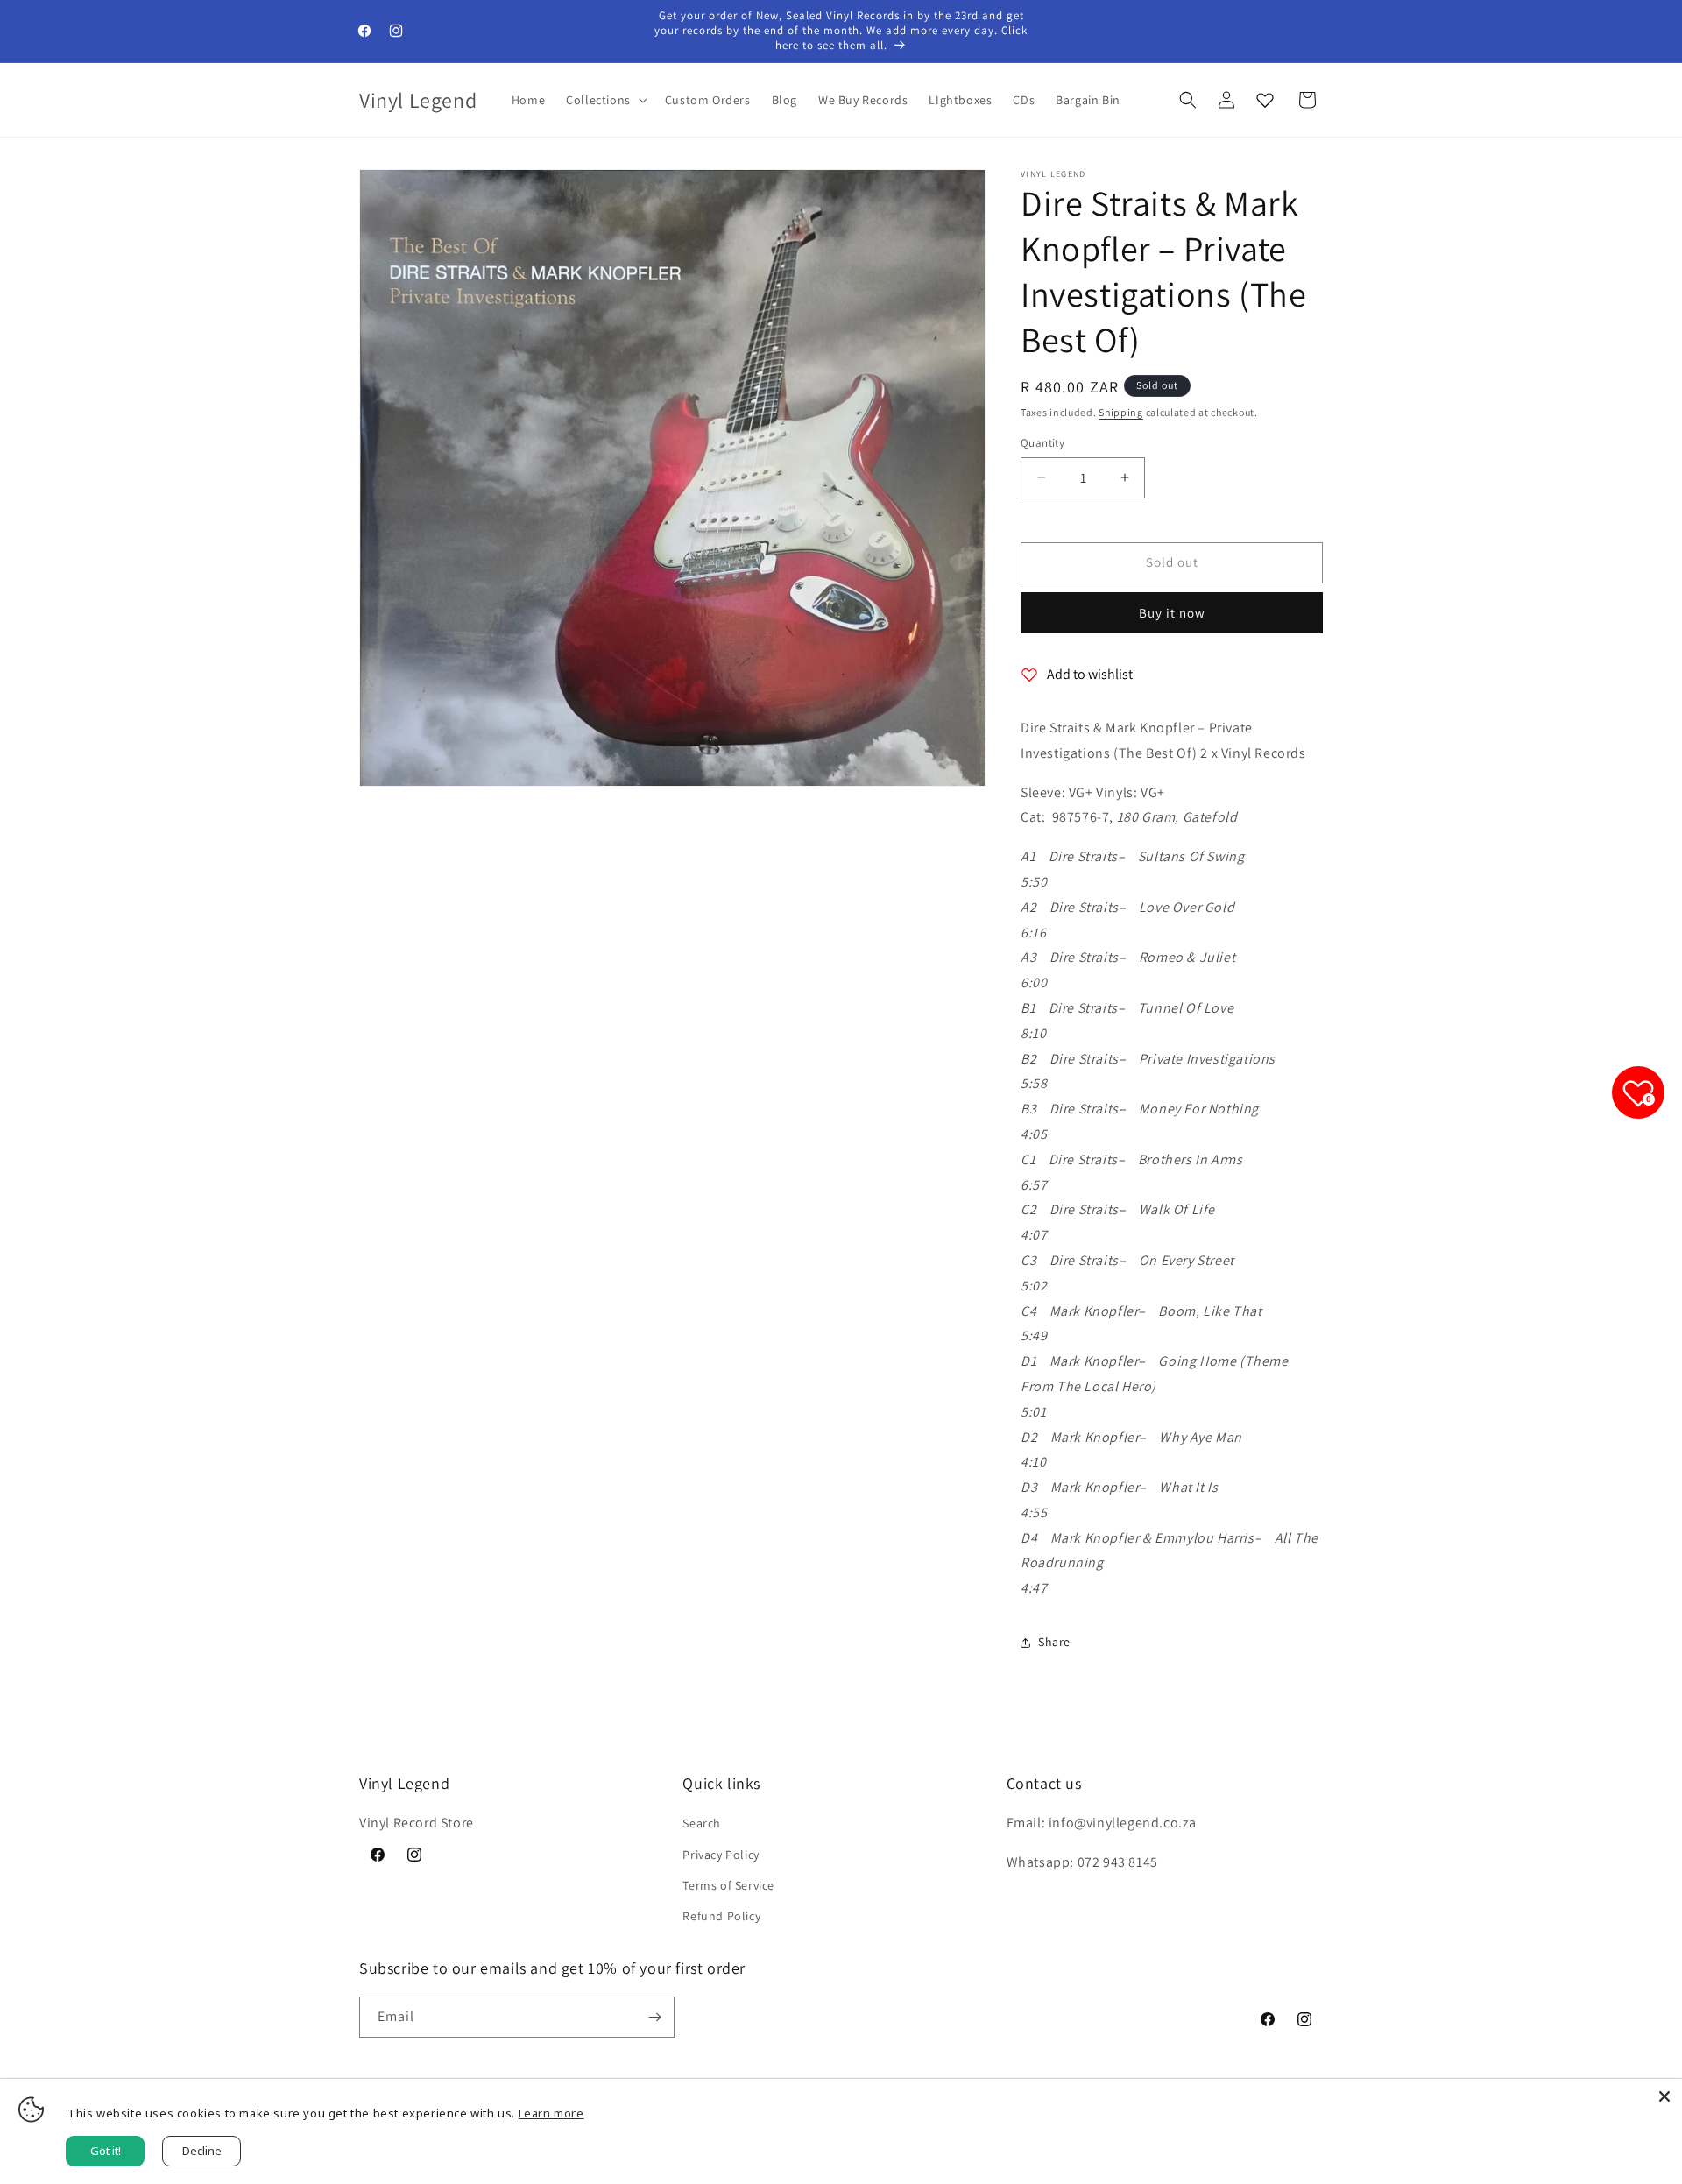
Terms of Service (728, 1885)
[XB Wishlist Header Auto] (1265, 100)
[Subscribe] (654, 2017)
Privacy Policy (721, 1855)
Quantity (1042, 443)
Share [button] (1054, 1642)
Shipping (1121, 412)
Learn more (551, 2113)
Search (702, 1823)
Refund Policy (721, 1916)
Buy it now (1172, 613)
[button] (605, 100)
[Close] (1664, 2096)
